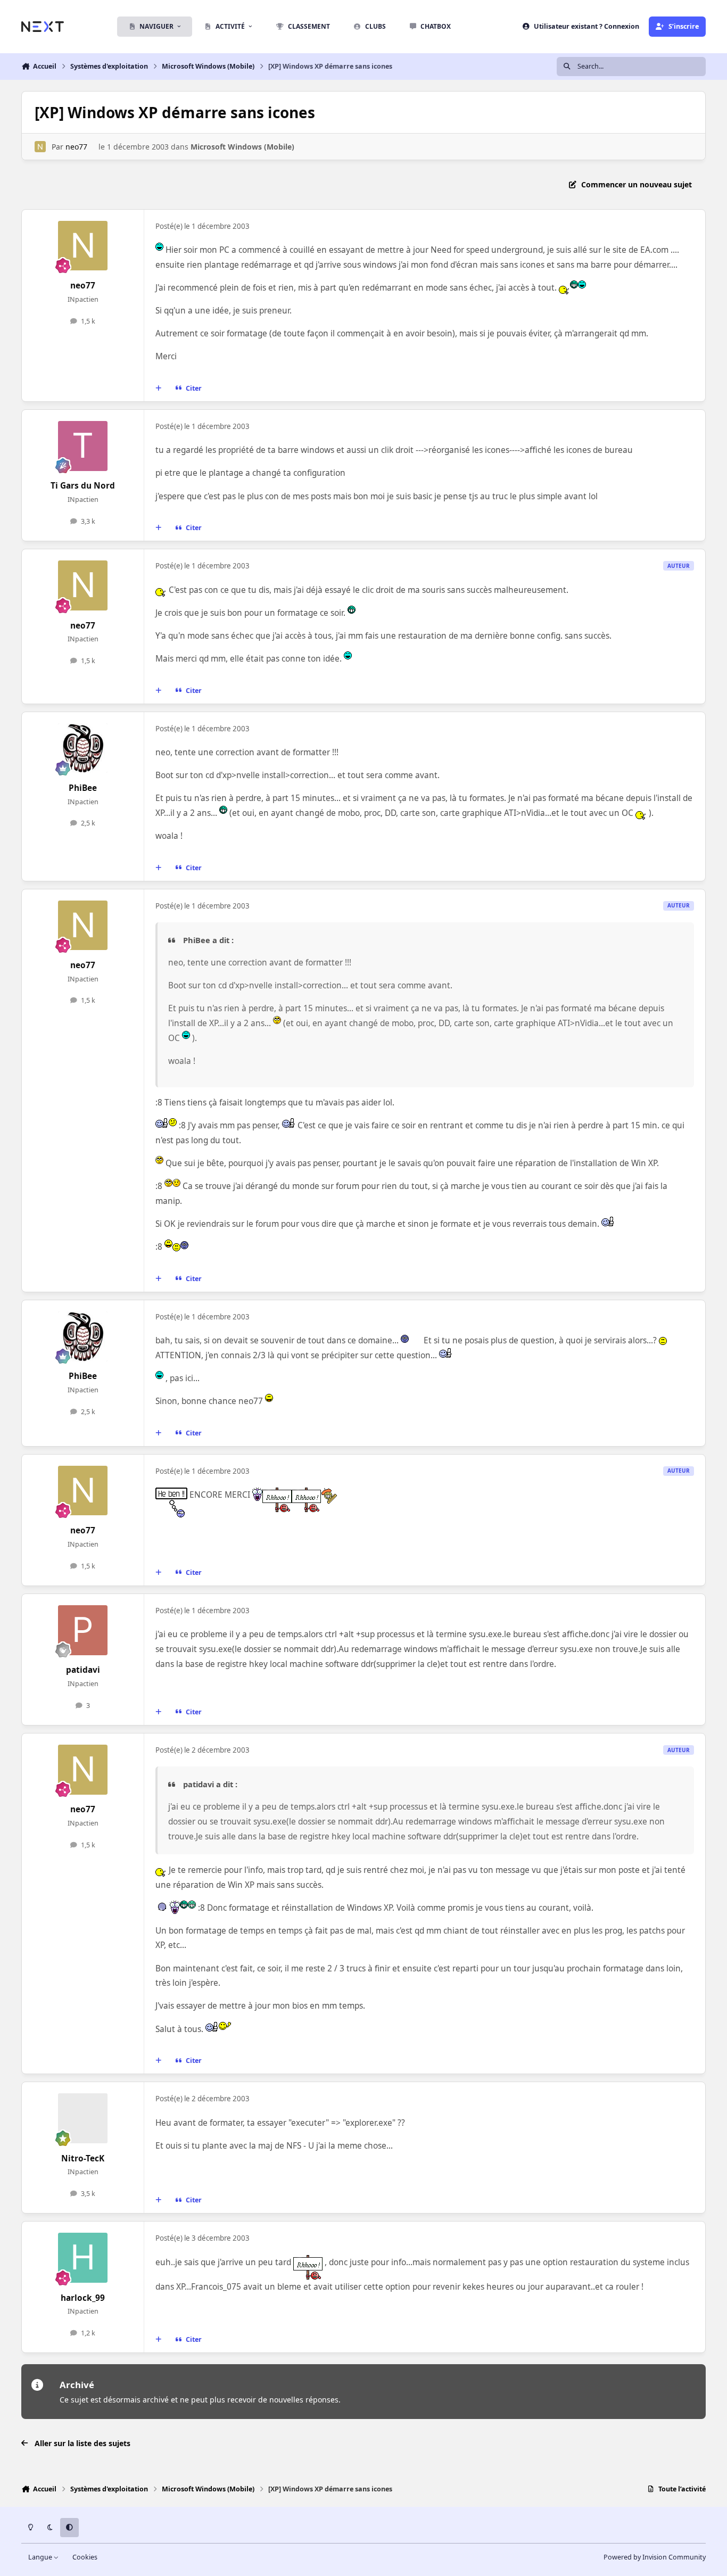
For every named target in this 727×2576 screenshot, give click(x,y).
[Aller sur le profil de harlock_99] (83, 2258)
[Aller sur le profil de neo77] (40, 147)
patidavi (83, 1670)
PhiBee (83, 788)
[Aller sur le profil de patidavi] (83, 1630)
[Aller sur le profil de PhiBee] (83, 748)
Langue (41, 2557)
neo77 (76, 147)
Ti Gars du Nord (83, 486)
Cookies (85, 2557)
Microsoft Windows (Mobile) (242, 147)
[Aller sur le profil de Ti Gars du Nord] (83, 446)
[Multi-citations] (159, 389)
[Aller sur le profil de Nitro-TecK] (83, 2118)
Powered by (655, 2557)
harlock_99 (83, 2298)
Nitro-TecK (83, 2158)
